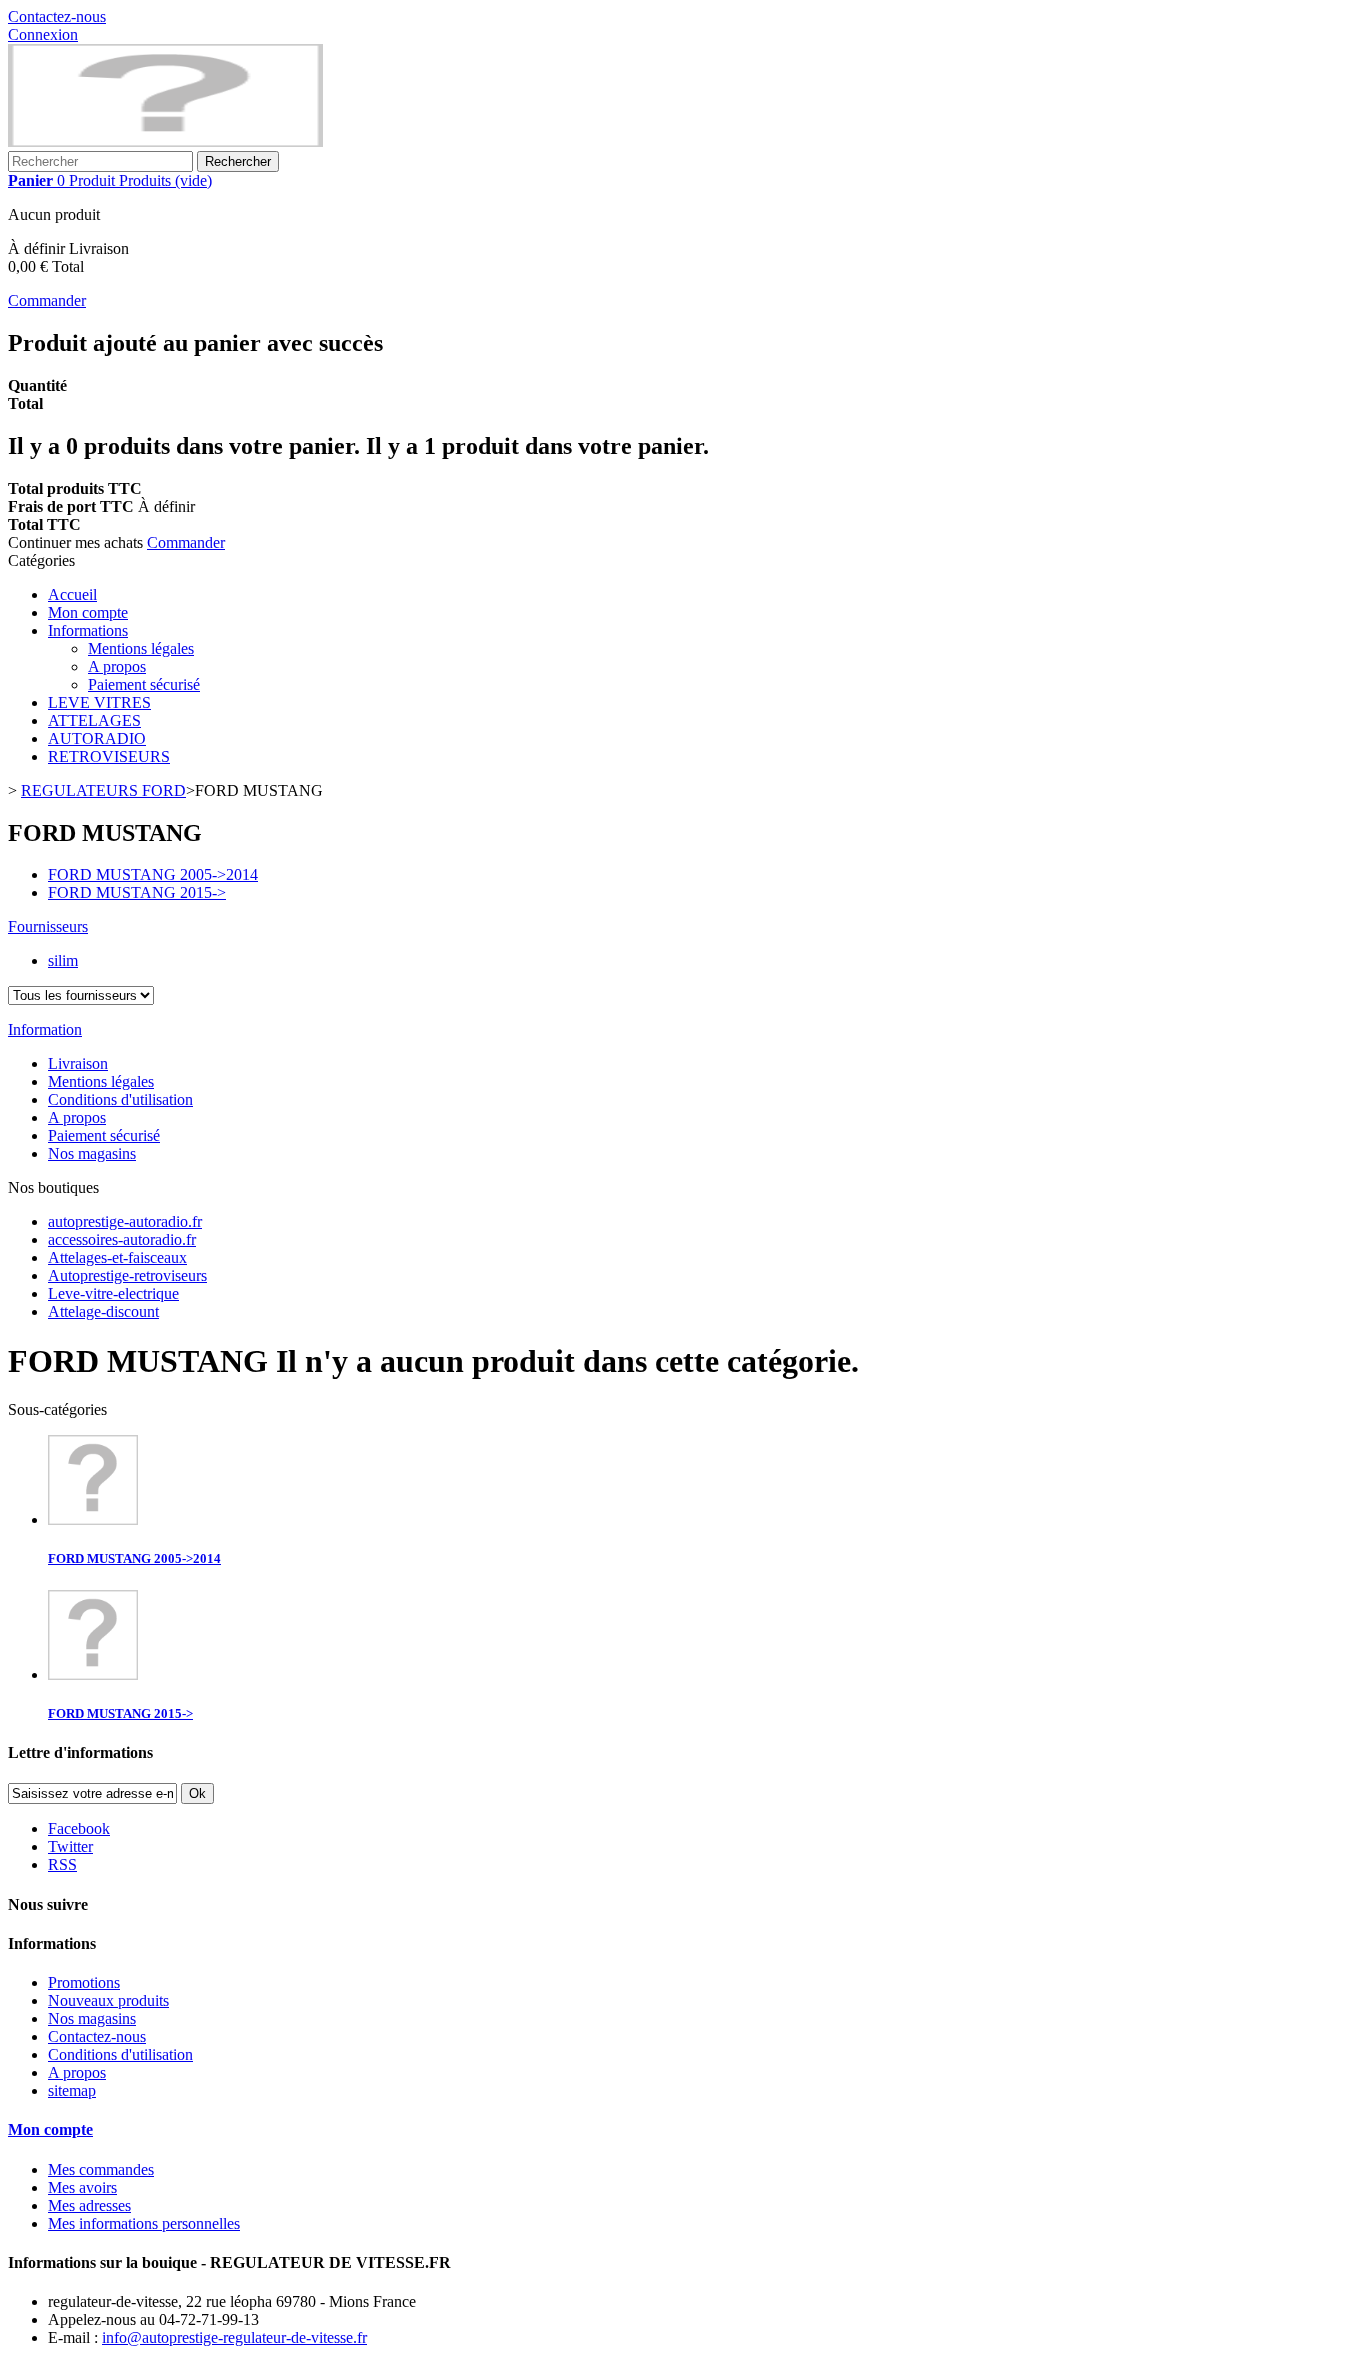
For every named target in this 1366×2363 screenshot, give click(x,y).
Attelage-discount (103, 1311)
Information (45, 1029)
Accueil (72, 594)
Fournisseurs (48, 926)
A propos (117, 666)
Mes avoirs (82, 2187)
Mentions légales (141, 648)
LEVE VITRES (99, 702)
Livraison (78, 1063)
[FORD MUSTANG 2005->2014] (93, 1519)
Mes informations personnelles (144, 2223)
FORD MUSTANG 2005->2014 (153, 874)
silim (63, 960)
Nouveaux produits (108, 2000)
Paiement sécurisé (144, 684)
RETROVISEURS (109, 756)
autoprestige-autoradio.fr (125, 1221)
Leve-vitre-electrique (113, 1293)
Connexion (43, 34)
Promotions (84, 1982)
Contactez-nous (57, 16)
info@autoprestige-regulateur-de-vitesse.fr (234, 2337)
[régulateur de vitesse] (165, 141)
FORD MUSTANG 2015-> (137, 892)
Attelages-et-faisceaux (117, 1257)
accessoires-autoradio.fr (122, 1239)
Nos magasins (92, 1153)
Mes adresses (89, 2205)
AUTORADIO (97, 738)
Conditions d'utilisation (120, 1099)
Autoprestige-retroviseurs (127, 1275)
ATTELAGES (94, 720)
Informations (88, 630)
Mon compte (88, 612)
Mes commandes (101, 2169)
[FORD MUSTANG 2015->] (93, 1674)
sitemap (72, 2090)
